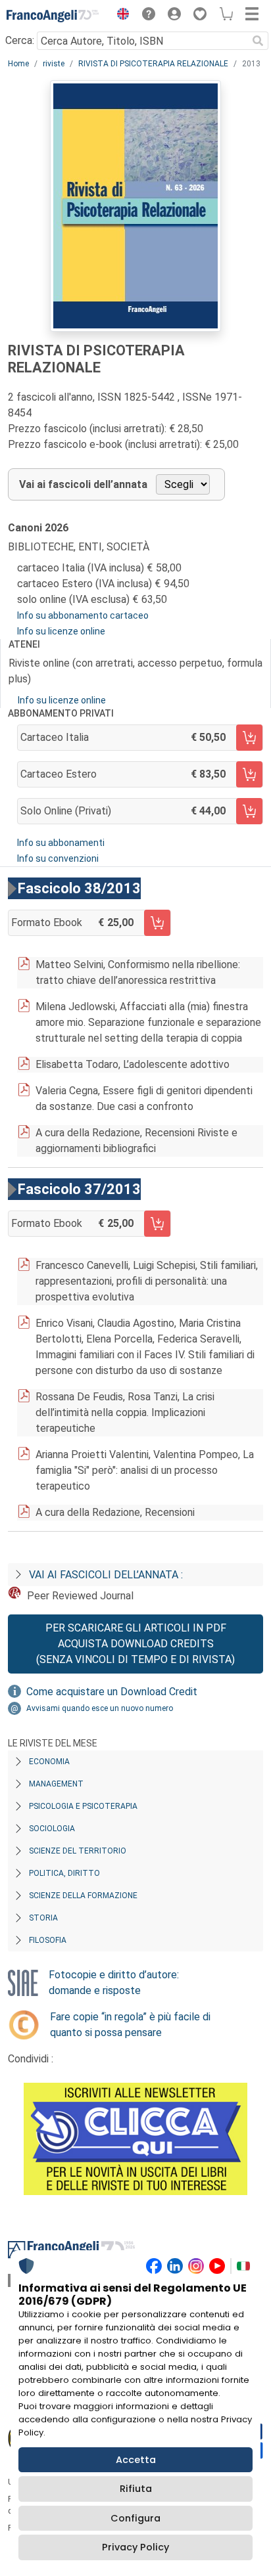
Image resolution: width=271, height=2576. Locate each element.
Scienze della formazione (83, 1896)
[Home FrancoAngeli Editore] (53, 16)
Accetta (136, 2460)
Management (56, 1784)
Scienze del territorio (78, 1851)
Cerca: (20, 40)
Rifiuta (136, 2489)
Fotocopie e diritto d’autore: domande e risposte (114, 1983)
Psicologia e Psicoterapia (83, 1806)
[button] (120, 16)
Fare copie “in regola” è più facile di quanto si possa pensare (130, 2025)
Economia (49, 1762)
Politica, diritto (64, 1873)
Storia (43, 1918)
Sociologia (52, 1829)
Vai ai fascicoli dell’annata (83, 484)
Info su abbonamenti (61, 843)
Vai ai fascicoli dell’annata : (106, 1575)
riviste (54, 64)
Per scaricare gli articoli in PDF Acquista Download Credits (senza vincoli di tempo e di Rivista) (135, 1644)
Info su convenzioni (58, 858)
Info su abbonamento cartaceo (83, 615)
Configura (135, 2518)
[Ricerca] (258, 41)
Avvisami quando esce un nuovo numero (100, 1708)
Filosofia (48, 1940)
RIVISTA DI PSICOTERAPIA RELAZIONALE (153, 64)
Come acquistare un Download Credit (112, 1692)
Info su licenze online (61, 631)
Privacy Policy (135, 2547)
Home (18, 64)
